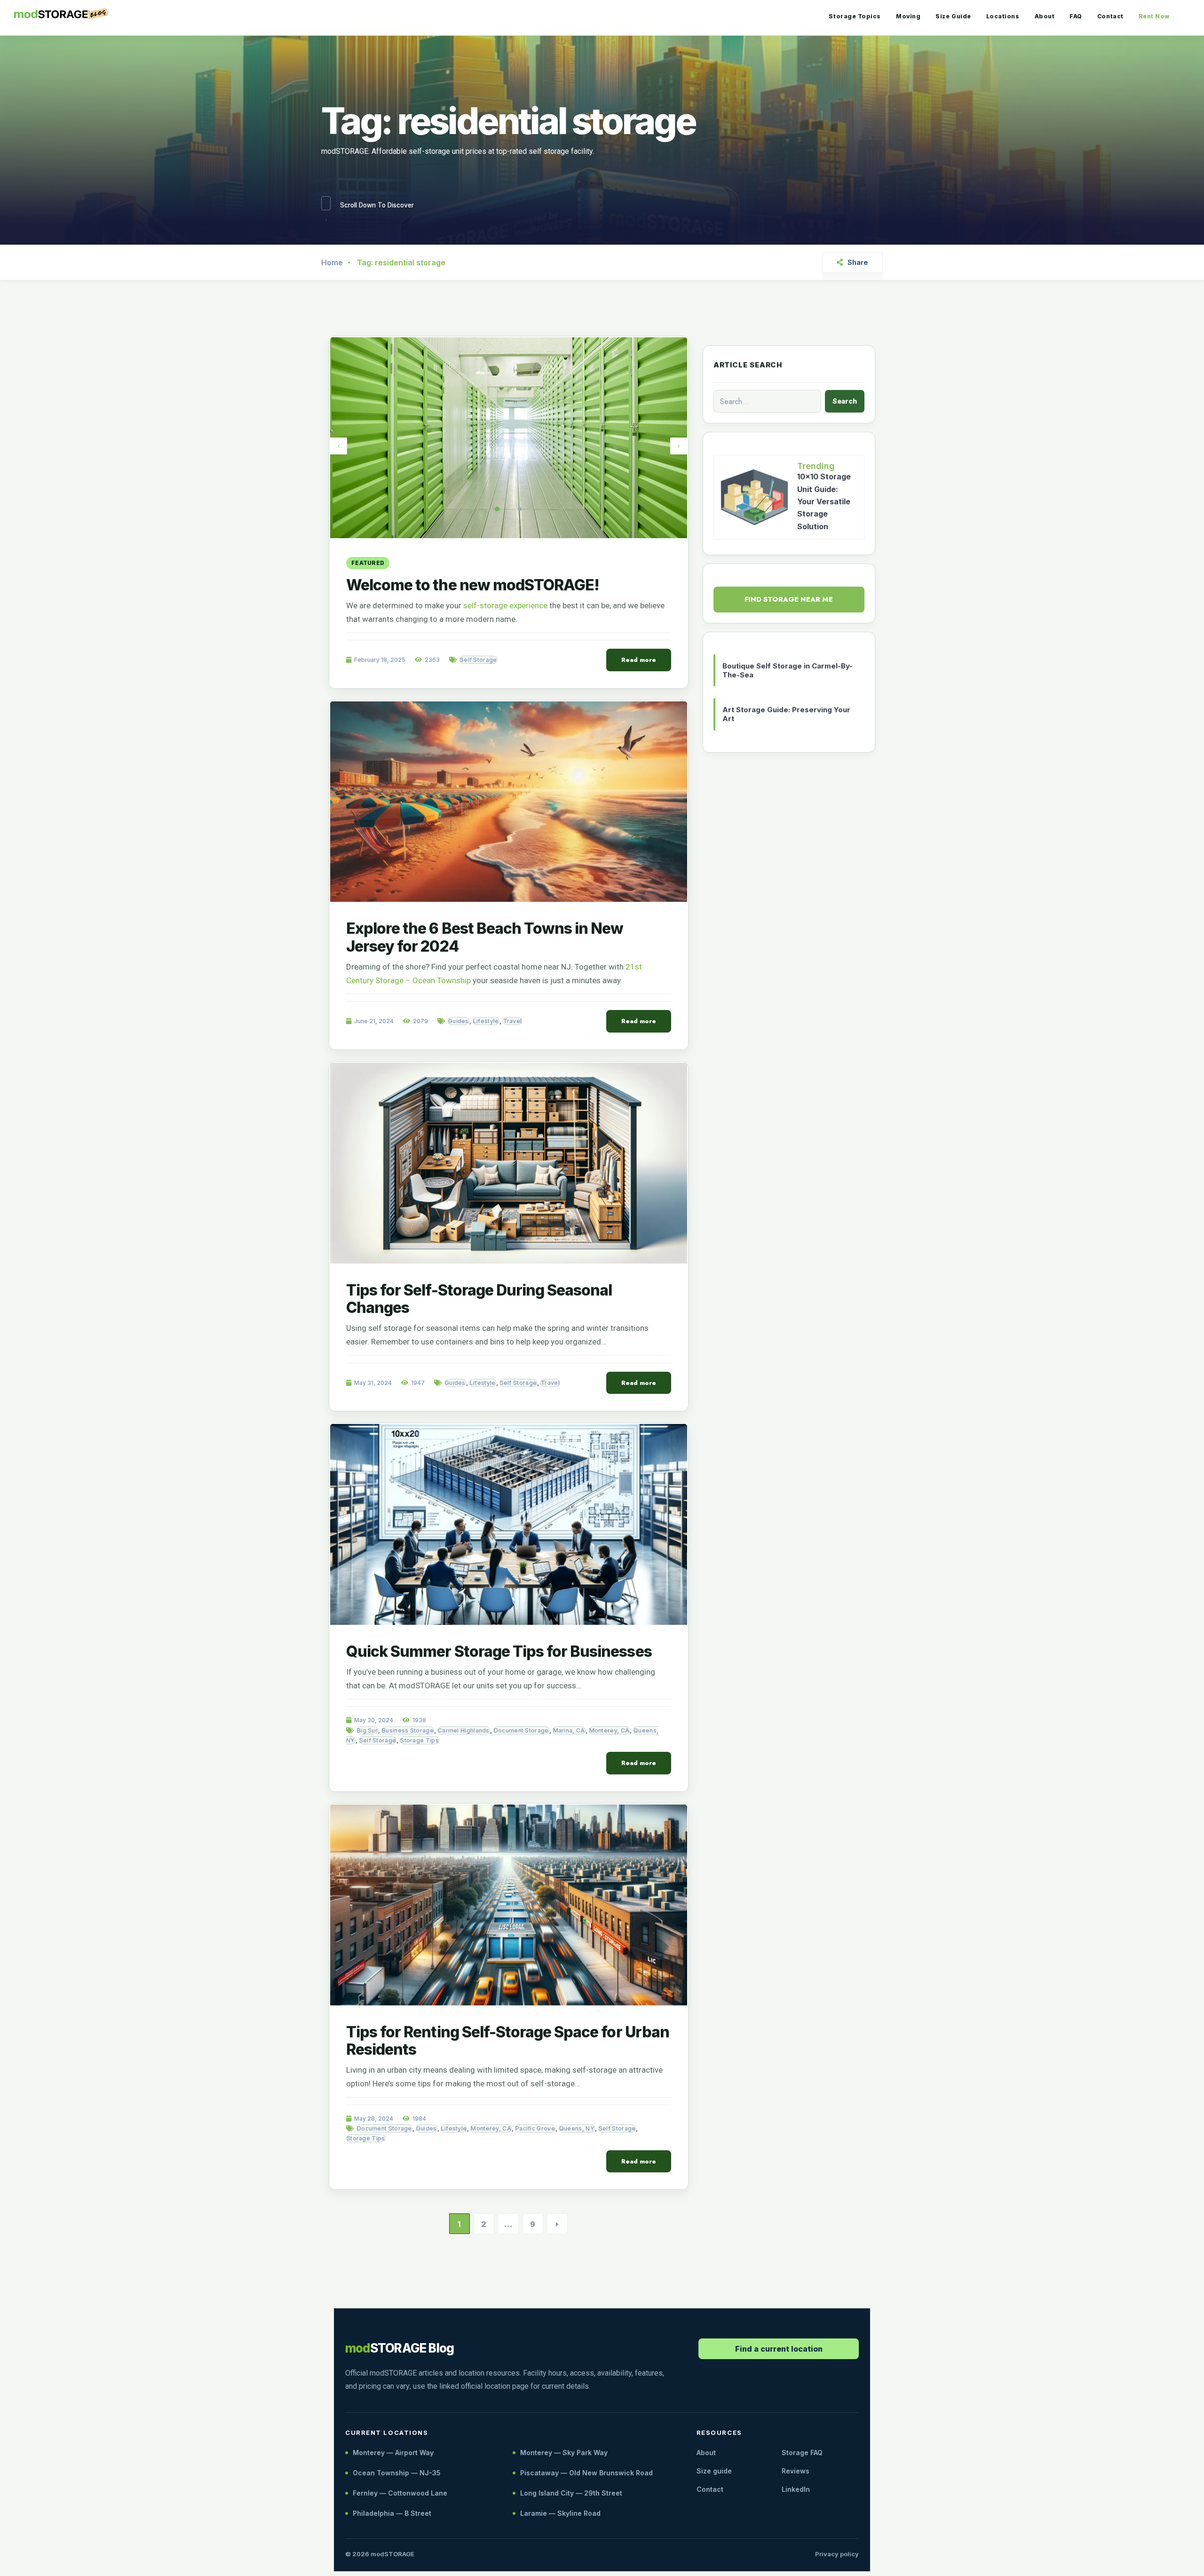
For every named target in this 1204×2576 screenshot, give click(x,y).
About (1045, 16)
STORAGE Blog (400, 2348)
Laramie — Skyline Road (560, 2513)
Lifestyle (486, 1021)
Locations (1003, 16)
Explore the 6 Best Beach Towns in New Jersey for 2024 (485, 937)
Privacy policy (837, 2554)
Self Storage (479, 660)
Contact (1110, 16)
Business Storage (408, 1730)
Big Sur (367, 1730)
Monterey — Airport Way (393, 2453)
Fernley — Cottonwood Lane (400, 2493)
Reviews (796, 2471)
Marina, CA (569, 1730)
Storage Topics (855, 16)
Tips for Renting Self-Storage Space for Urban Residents (508, 2041)
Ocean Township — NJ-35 (397, 2473)
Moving (908, 16)
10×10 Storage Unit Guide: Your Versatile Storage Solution (824, 501)
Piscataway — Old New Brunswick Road (586, 2473)
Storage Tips (420, 1740)
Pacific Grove (535, 2128)
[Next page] (557, 2224)
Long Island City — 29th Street (571, 2493)
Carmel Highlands (464, 1730)
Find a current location (779, 2349)
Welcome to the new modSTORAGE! (473, 585)
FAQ (1076, 16)
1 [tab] (497, 509)
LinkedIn (796, 2489)
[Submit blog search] (845, 401)
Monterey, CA (610, 1730)
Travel (513, 1021)
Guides (459, 1021)
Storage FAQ (802, 2453)
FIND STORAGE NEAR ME (789, 599)
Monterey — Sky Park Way (564, 2453)
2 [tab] (520, 509)
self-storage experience (505, 605)
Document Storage (521, 1730)
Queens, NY (577, 2128)
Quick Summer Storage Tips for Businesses (499, 1651)
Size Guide (953, 16)
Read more (639, 660)
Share (858, 262)
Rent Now (1154, 16)
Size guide (714, 2471)
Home (332, 262)
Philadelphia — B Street (392, 2513)
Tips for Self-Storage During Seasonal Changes (479, 1299)
